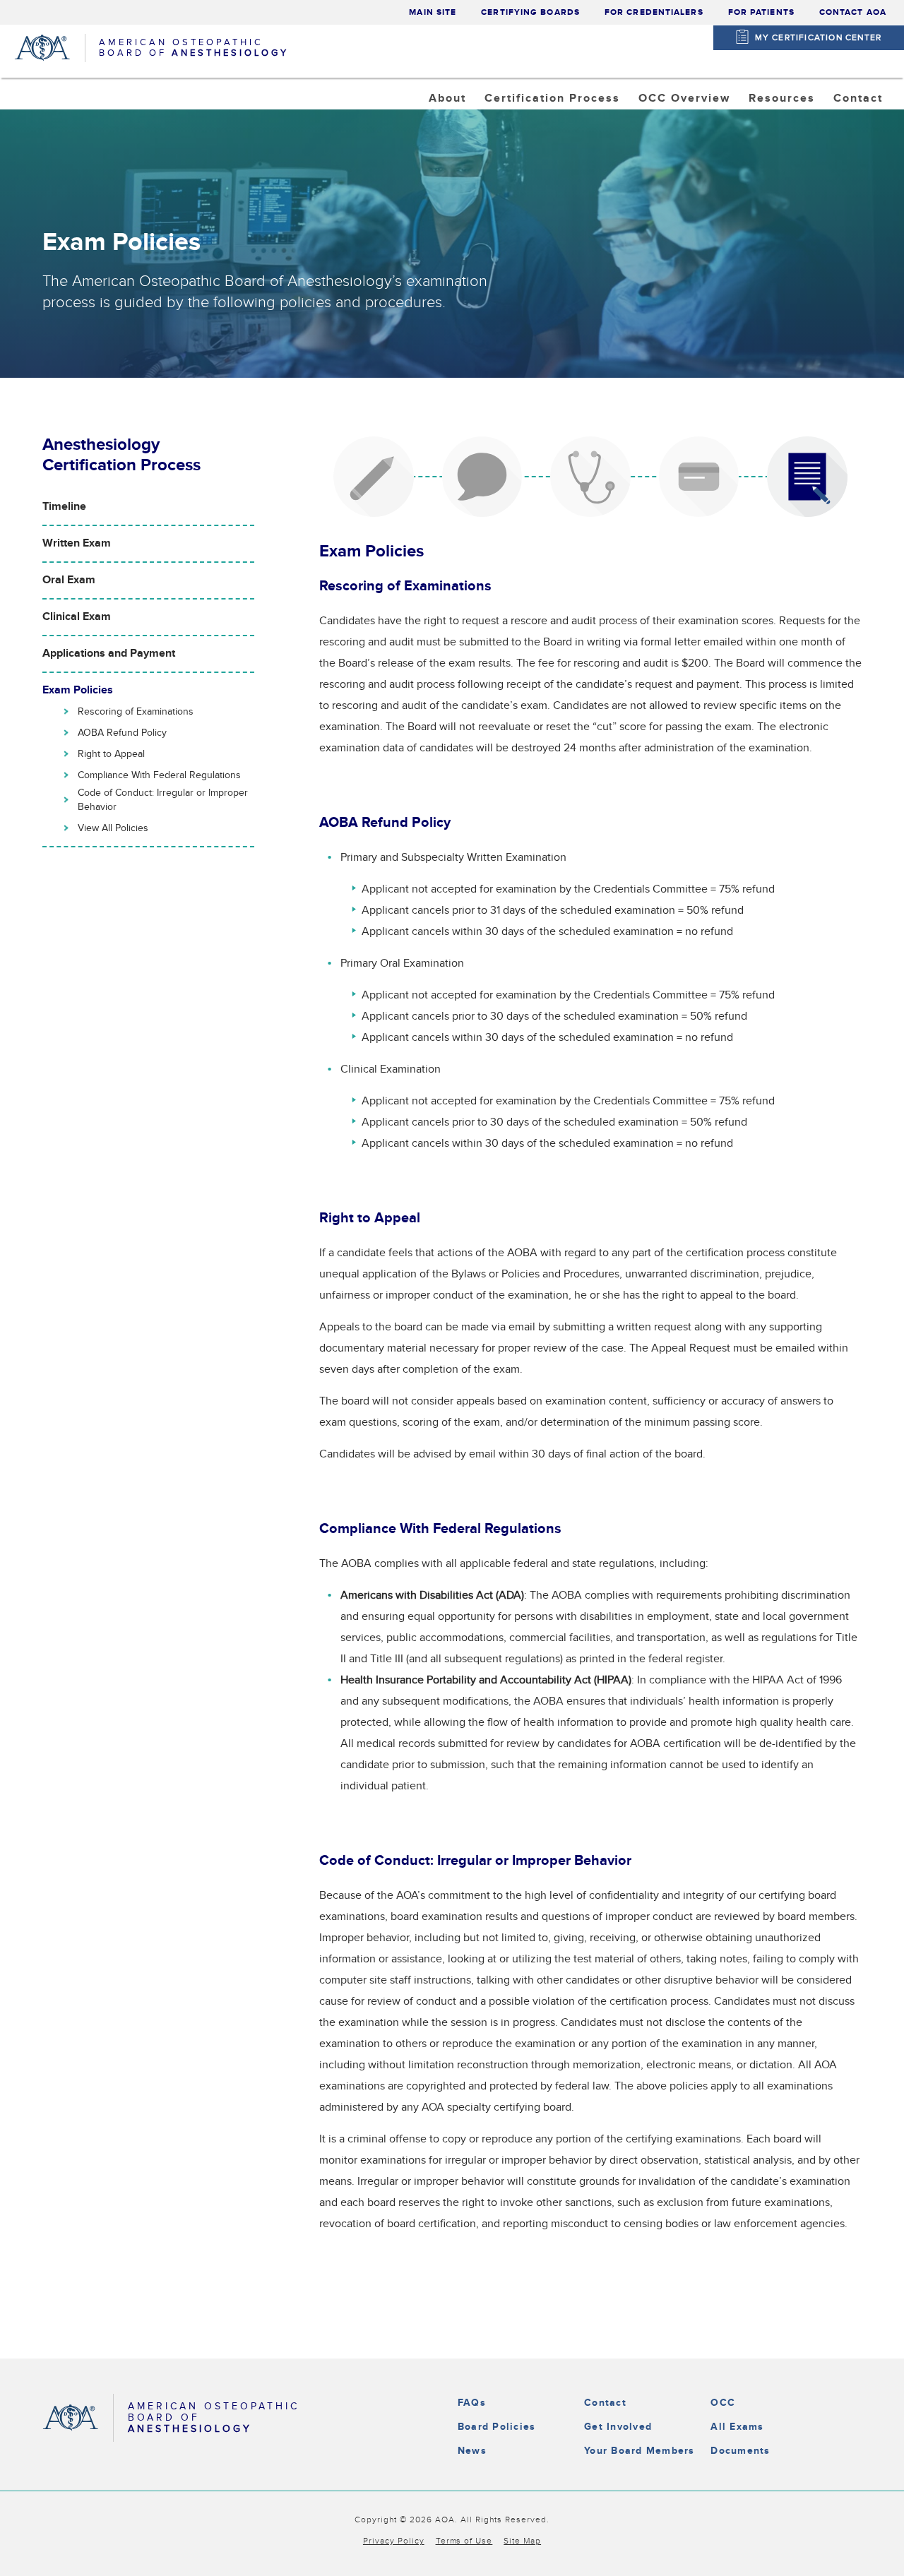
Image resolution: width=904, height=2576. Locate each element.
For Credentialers (654, 12)
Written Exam (77, 543)
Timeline (64, 507)
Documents (740, 2451)
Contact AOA (853, 12)
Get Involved (618, 2427)
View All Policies (113, 828)
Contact (605, 2403)
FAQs (472, 2403)
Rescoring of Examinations (136, 712)
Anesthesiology (543, 134)
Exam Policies (78, 690)
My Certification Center (819, 37)
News (472, 2451)
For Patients (761, 12)
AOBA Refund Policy (122, 733)
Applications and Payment (109, 654)
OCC (723, 2403)
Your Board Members (639, 2451)
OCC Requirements (707, 134)
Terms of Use (464, 2541)
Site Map (522, 2541)
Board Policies (496, 2427)
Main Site (433, 12)
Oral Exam (69, 580)
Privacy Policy (394, 2541)
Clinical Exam (77, 617)
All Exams (737, 2427)
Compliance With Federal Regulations (159, 775)
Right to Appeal (111, 754)
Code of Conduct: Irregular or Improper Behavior (163, 800)
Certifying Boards (530, 12)
